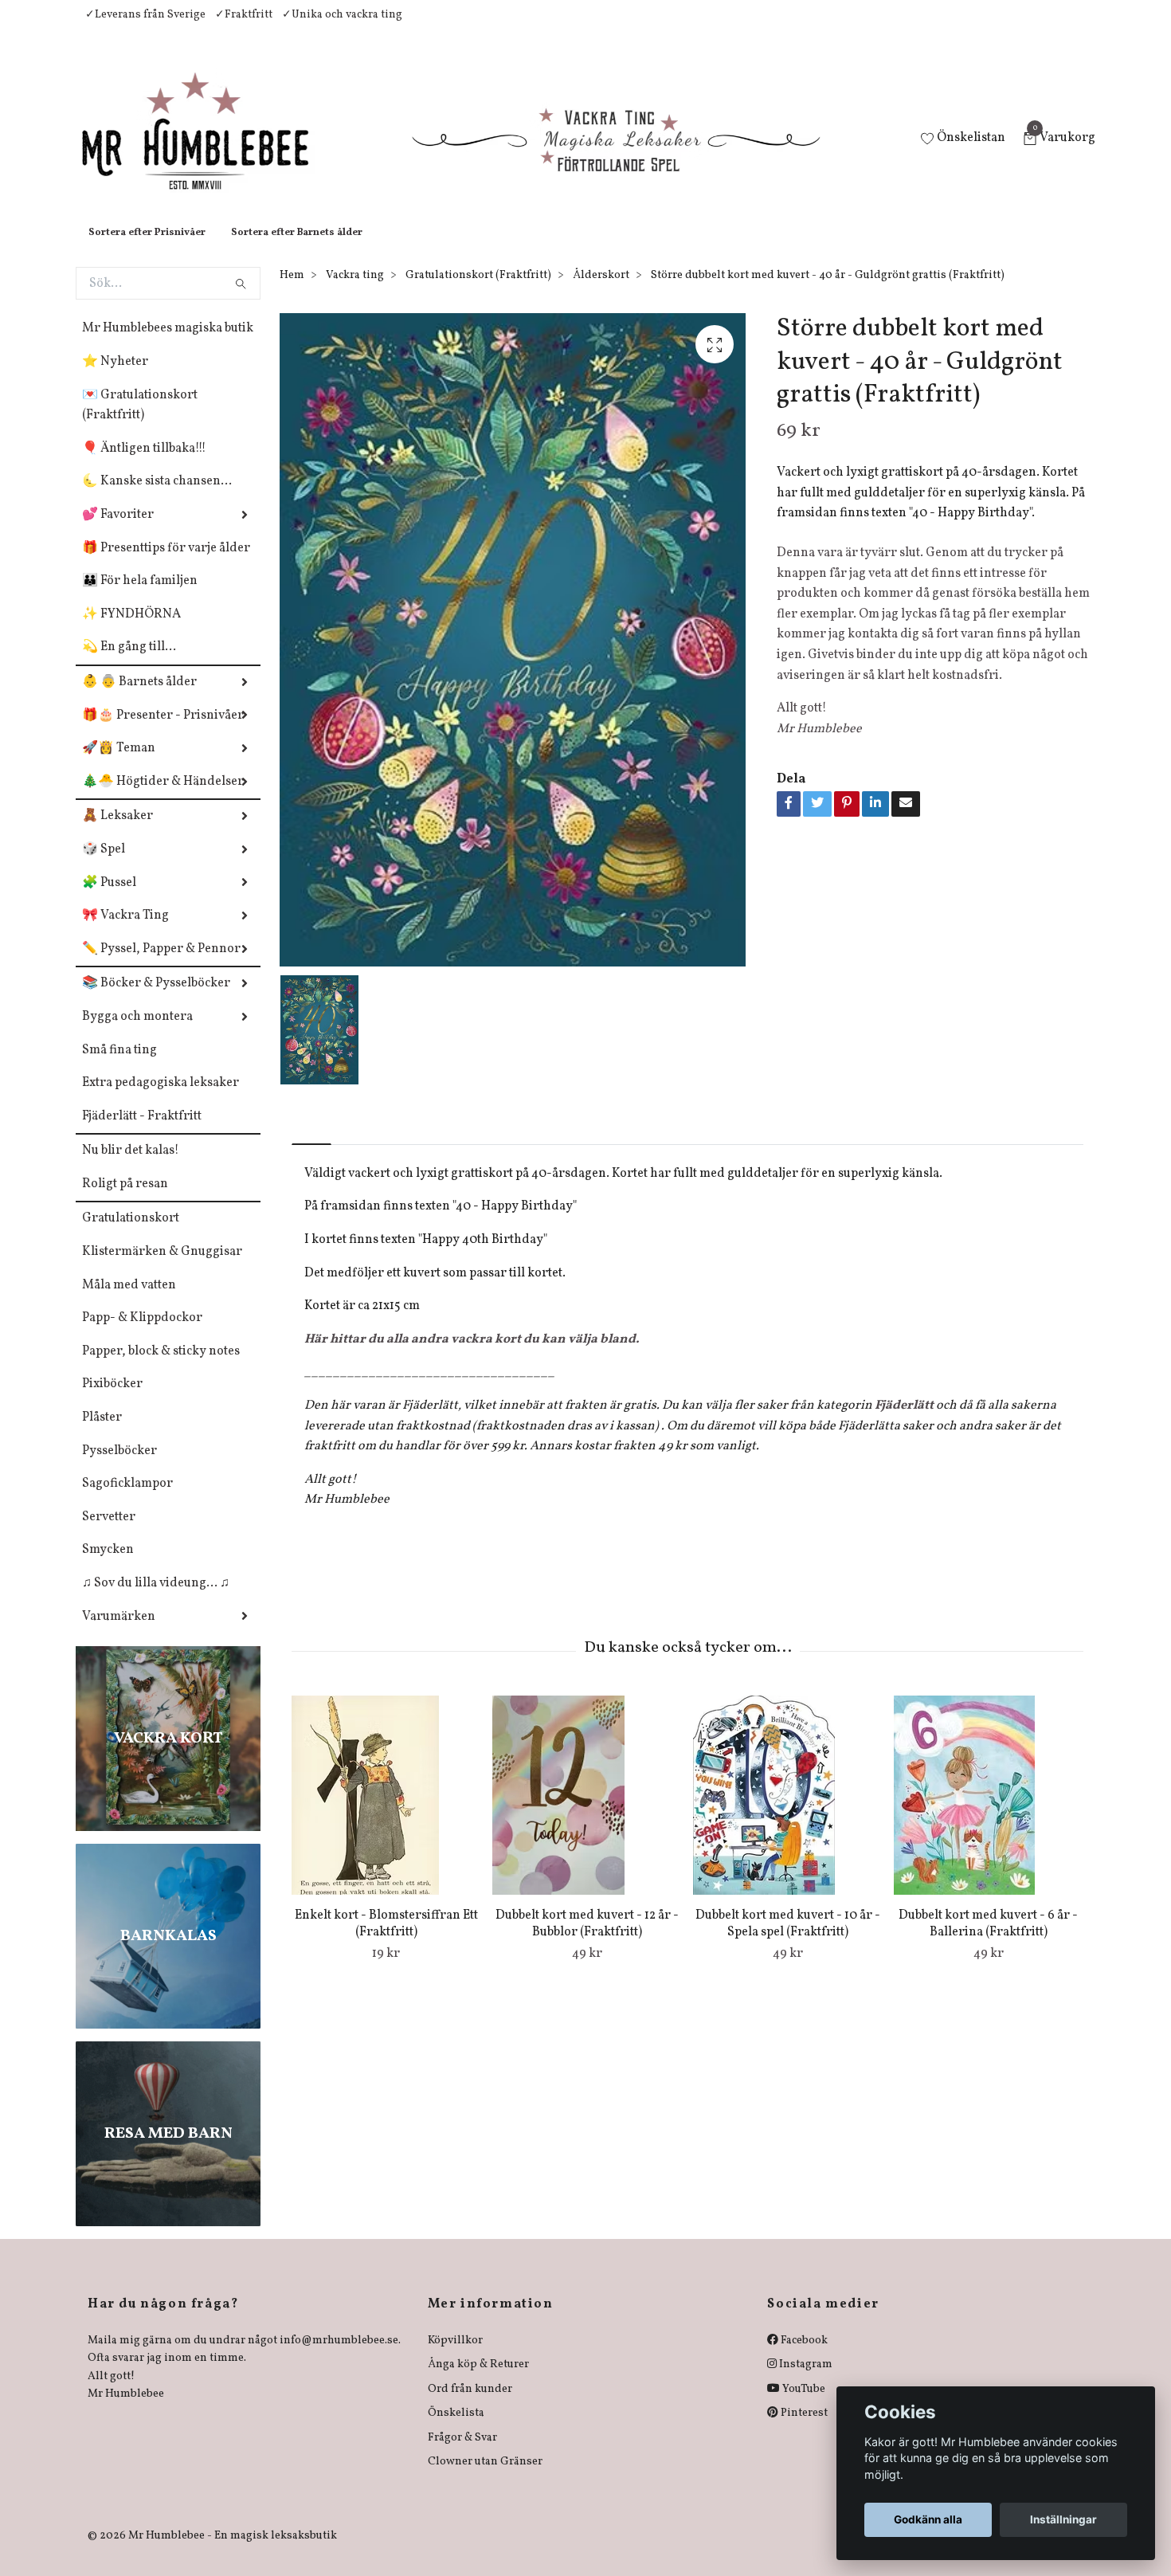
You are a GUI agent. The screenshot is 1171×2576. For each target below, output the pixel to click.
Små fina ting (119, 1066)
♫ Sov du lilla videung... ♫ (156, 1599)
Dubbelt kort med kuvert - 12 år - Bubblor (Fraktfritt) (587, 1940)
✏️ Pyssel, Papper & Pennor (161, 965)
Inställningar (1063, 2519)
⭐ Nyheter (115, 378)
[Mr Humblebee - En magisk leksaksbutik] (208, 148)
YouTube (803, 2405)
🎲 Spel (104, 865)
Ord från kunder (470, 2405)
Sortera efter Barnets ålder (297, 249)
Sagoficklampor (127, 1500)
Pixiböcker (112, 1400)
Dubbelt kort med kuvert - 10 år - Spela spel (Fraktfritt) (788, 1940)
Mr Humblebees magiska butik (168, 344)
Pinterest (803, 2429)
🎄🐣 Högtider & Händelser (163, 798)
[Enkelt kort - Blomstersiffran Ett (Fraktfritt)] (386, 1811)
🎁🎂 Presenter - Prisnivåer (163, 731)
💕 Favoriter (118, 531)
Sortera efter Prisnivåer (147, 249)
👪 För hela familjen (140, 597)
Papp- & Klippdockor (142, 1334)
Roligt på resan (125, 1200)
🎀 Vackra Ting (125, 931)
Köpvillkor (455, 2356)
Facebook (803, 2356)
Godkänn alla (928, 2519)
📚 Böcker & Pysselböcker (156, 999)
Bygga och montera (137, 1033)
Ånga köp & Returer (478, 2380)
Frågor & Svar (462, 2454)
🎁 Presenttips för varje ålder (166, 564)
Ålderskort (601, 291)
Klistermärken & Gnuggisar (162, 1268)
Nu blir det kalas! (131, 1166)
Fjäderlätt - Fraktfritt (142, 1132)
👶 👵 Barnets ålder (139, 698)
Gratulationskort (131, 1234)
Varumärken (119, 1633)
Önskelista (456, 2429)
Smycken (108, 1566)
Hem (292, 291)
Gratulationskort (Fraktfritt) (478, 291)
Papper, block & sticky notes (161, 1367)
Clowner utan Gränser (485, 2478)
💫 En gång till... (129, 663)
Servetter (109, 1533)
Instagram (805, 2380)
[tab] (311, 1147)
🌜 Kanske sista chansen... (157, 497)
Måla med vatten (129, 1301)
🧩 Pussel (109, 899)
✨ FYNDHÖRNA (131, 630)
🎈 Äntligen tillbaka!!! (144, 465)
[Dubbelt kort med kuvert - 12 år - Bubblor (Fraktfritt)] (587, 1811)
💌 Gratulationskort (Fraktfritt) (140, 421)
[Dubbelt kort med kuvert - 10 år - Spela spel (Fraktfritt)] (787, 1811)
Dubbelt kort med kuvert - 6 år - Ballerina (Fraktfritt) (988, 1940)
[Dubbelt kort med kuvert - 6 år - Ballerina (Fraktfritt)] (988, 1811)
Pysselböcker (119, 1467)
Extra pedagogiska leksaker (161, 1099)
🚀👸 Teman (119, 764)
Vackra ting (355, 291)
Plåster (102, 1433)
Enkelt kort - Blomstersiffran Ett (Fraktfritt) (386, 1940)
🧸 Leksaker (117, 832)
